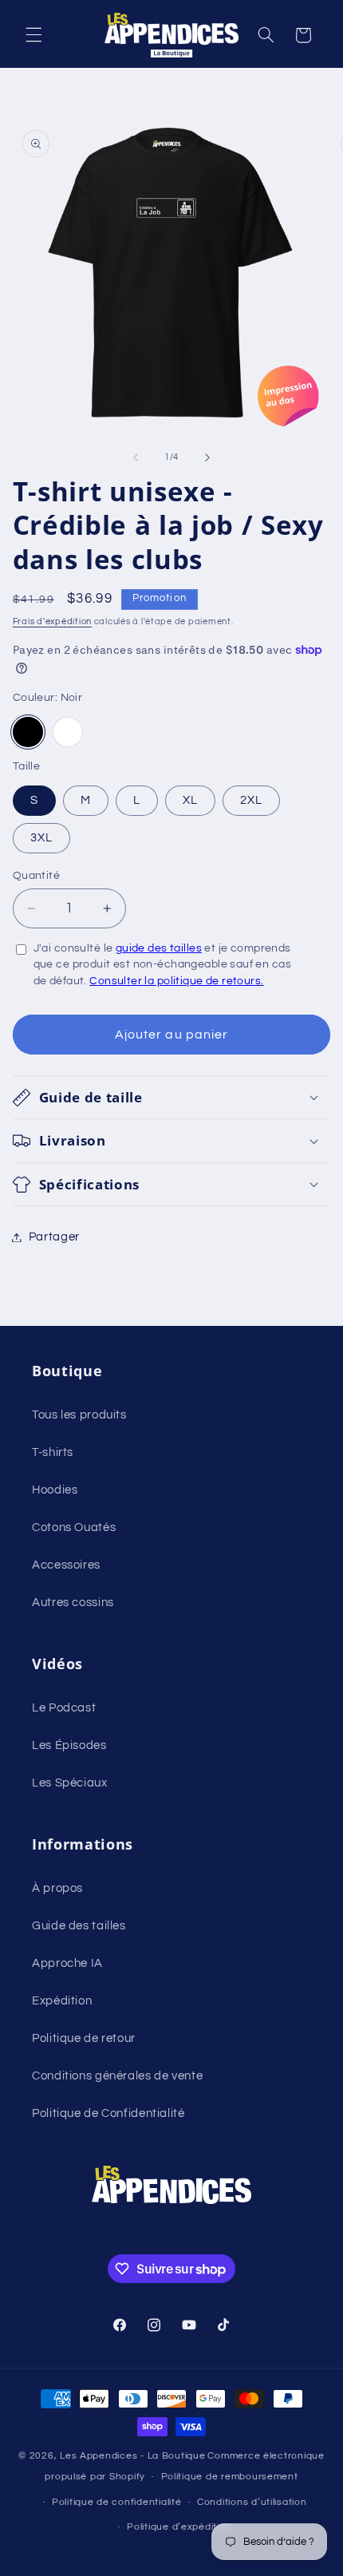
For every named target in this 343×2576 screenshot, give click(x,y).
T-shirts (53, 1452)
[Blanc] (68, 732)
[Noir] (28, 732)
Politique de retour (84, 2038)
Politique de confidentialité (117, 2502)
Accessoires (66, 1565)
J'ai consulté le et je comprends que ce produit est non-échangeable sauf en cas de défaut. (162, 964)
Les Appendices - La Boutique (133, 2456)
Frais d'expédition (52, 621)
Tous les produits (79, 1415)
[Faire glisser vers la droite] (207, 457)
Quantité (36, 876)
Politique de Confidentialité (108, 2113)
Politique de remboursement (230, 2477)
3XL (41, 838)
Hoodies (55, 1490)
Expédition (62, 2001)
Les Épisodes (69, 1745)
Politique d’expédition (179, 2527)
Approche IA (67, 1963)
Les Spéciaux (70, 1783)
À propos (57, 1888)
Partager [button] (54, 1237)
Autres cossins (73, 1603)
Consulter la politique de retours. (176, 981)
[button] (34, 35)
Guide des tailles (79, 1926)
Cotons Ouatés (74, 1527)
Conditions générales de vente (117, 2076)
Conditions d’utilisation (252, 2502)
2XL (251, 800)
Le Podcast (64, 1708)
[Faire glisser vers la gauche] (136, 457)
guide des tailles (159, 948)
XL (190, 800)
